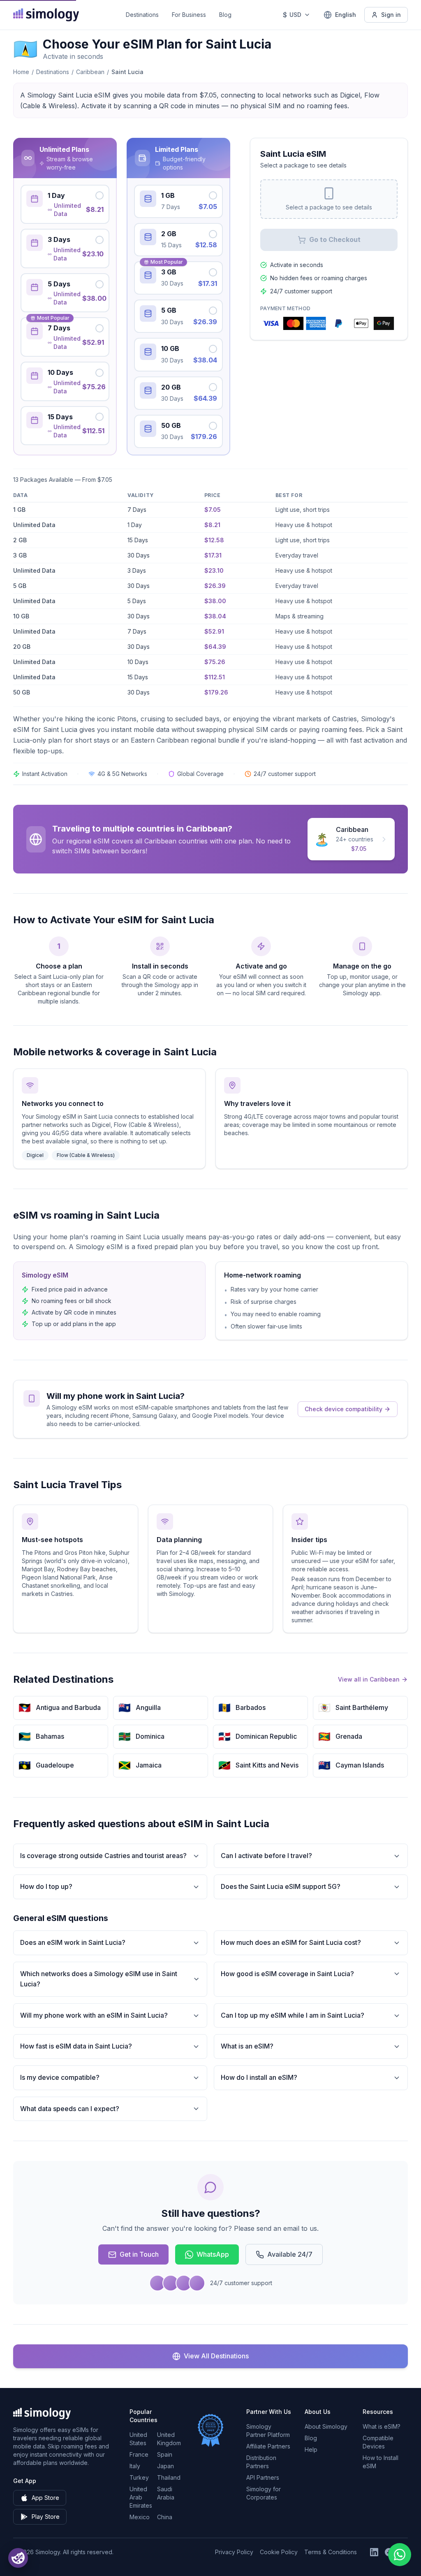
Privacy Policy (234, 2552)
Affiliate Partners (268, 2446)
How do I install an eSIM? (259, 2077)
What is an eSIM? (247, 2046)
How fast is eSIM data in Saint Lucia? (76, 2046)
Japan (165, 2466)
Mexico (140, 2517)
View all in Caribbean (369, 1679)
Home (21, 72)
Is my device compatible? (60, 2077)
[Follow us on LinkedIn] (374, 2552)
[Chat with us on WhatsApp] (400, 2555)
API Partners (263, 2477)
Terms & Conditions (331, 2552)
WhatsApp (213, 2254)
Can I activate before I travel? (266, 1856)
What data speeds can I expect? (70, 2109)
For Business (189, 15)
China (165, 2517)
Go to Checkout (335, 239)
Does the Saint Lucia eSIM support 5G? (281, 1886)
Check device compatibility (344, 1409)
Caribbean (90, 72)
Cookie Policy (279, 2552)
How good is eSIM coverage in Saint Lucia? (287, 1974)
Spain (165, 2454)
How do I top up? (46, 1886)
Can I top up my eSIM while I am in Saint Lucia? (293, 2015)
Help (311, 2449)
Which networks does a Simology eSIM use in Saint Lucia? (99, 1979)
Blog (225, 15)
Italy (135, 2466)
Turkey (139, 2477)
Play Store (46, 2517)
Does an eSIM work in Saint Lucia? (73, 1942)
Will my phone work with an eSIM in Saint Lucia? (94, 2015)
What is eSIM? (382, 2426)
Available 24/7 (290, 2254)
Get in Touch (139, 2254)
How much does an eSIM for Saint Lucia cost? (291, 1942)
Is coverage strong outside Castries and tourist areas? (103, 1856)
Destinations (142, 15)
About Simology (326, 2426)
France (139, 2454)
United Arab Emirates (141, 2497)
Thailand (169, 2477)
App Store (45, 2498)
